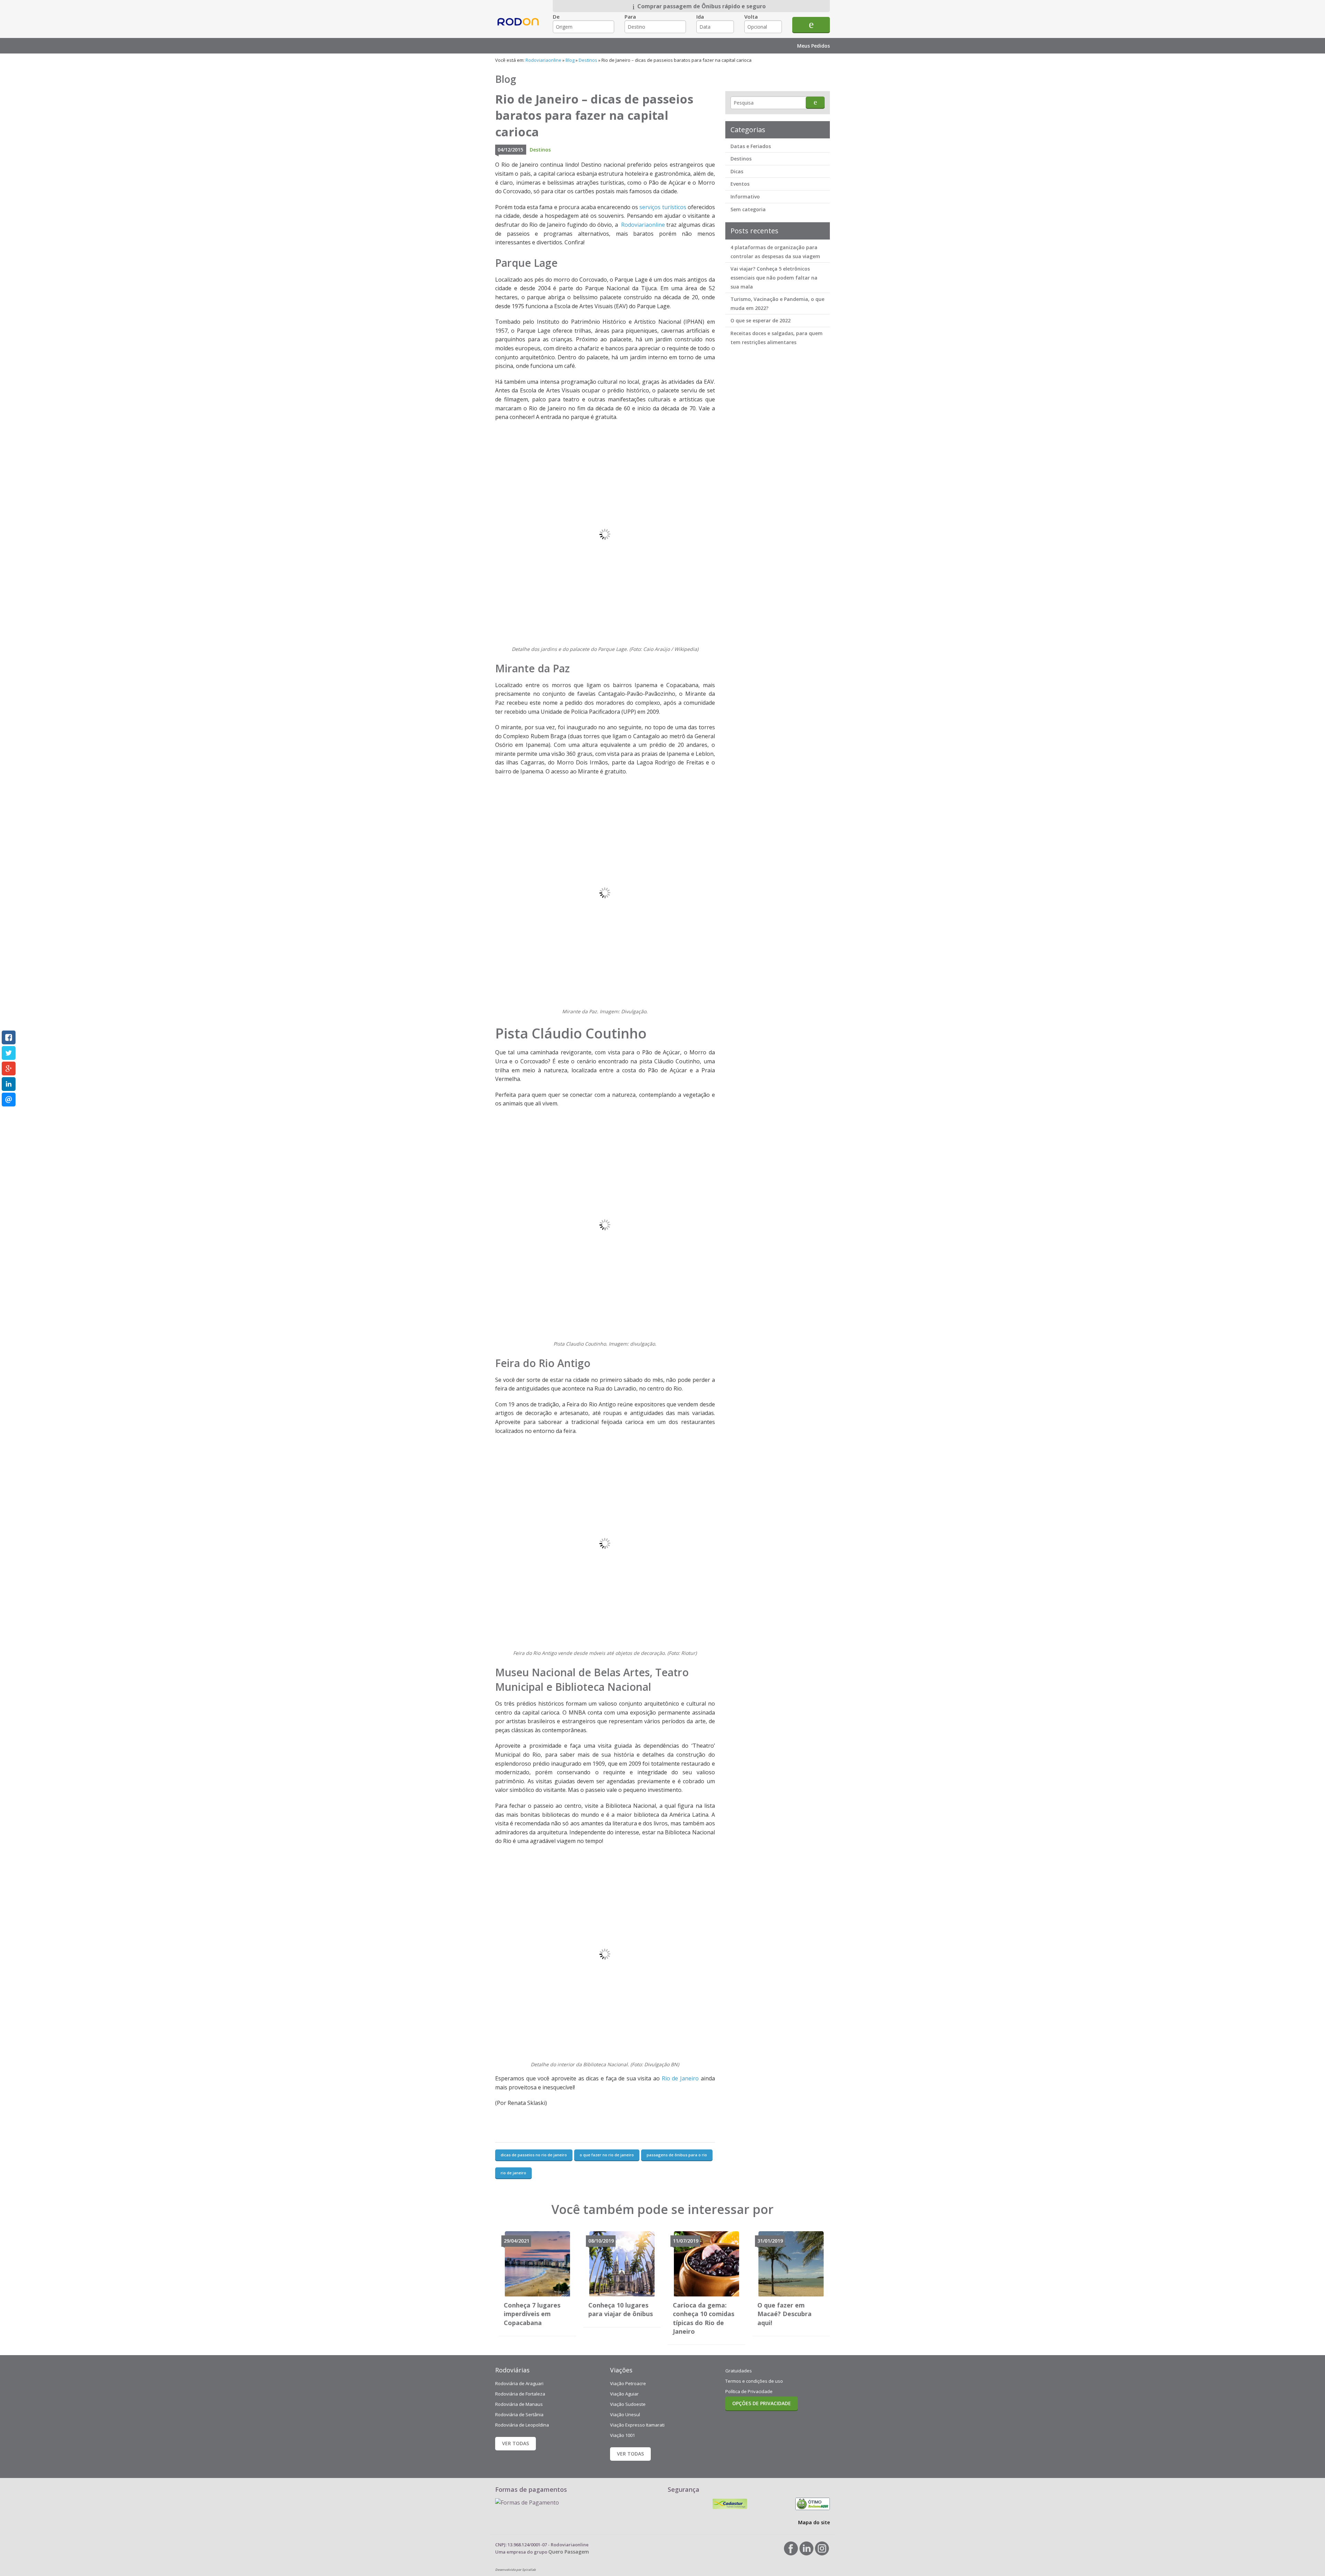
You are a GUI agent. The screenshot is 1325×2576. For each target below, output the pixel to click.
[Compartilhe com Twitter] (9, 1053)
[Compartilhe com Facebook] (9, 1037)
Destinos (588, 60)
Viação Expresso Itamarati (637, 2425)
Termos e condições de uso (754, 2381)
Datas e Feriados (751, 146)
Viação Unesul (625, 2414)
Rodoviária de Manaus (519, 2404)
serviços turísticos (663, 207)
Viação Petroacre (628, 2383)
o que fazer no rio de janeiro (607, 2155)
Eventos (740, 184)
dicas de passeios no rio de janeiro (534, 2155)
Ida (700, 17)
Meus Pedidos (813, 46)
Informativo (745, 197)
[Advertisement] (777, 459)
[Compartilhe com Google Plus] (9, 1069)
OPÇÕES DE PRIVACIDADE (762, 2403)
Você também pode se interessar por (662, 2209)
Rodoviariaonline (519, 28)
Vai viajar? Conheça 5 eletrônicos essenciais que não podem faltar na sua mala (774, 277)
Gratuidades (739, 2371)
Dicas (737, 171)
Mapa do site (814, 2522)
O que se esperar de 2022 (760, 320)
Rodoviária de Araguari (519, 2383)
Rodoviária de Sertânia (519, 2414)
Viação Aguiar (624, 2394)
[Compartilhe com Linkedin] (9, 1084)
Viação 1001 (622, 2435)
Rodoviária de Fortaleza (520, 2394)
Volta (751, 17)
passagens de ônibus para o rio (677, 2155)
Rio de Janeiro (680, 2078)
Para (630, 17)
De (556, 17)
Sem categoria (748, 209)
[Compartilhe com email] (9, 1100)
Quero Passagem (569, 2552)
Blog (570, 60)
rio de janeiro (513, 2173)
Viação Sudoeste (628, 2404)
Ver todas (516, 2443)
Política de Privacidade (749, 2391)
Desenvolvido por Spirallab (516, 2570)
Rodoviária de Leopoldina (522, 2425)
